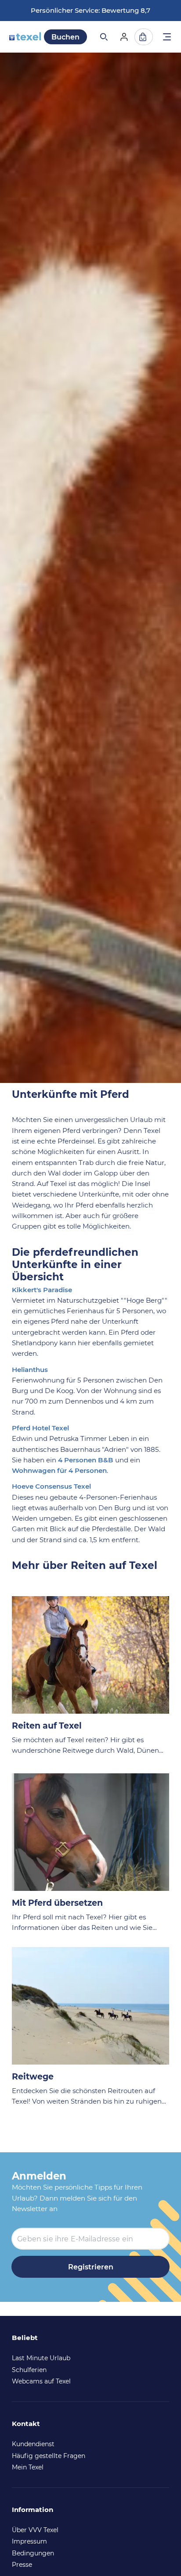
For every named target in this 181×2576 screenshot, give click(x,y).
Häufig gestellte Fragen (49, 2456)
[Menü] (167, 38)
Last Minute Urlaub (41, 2358)
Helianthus (30, 1370)
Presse (22, 2565)
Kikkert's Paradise (42, 1290)
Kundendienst (33, 2444)
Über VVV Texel (35, 2530)
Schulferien (29, 2370)
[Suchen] (103, 37)
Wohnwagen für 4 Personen (59, 1470)
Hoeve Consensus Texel (51, 1486)
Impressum (29, 2541)
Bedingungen (33, 2553)
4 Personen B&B (86, 1460)
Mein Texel (28, 2467)
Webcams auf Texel (41, 2381)
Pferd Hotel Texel (40, 1428)
